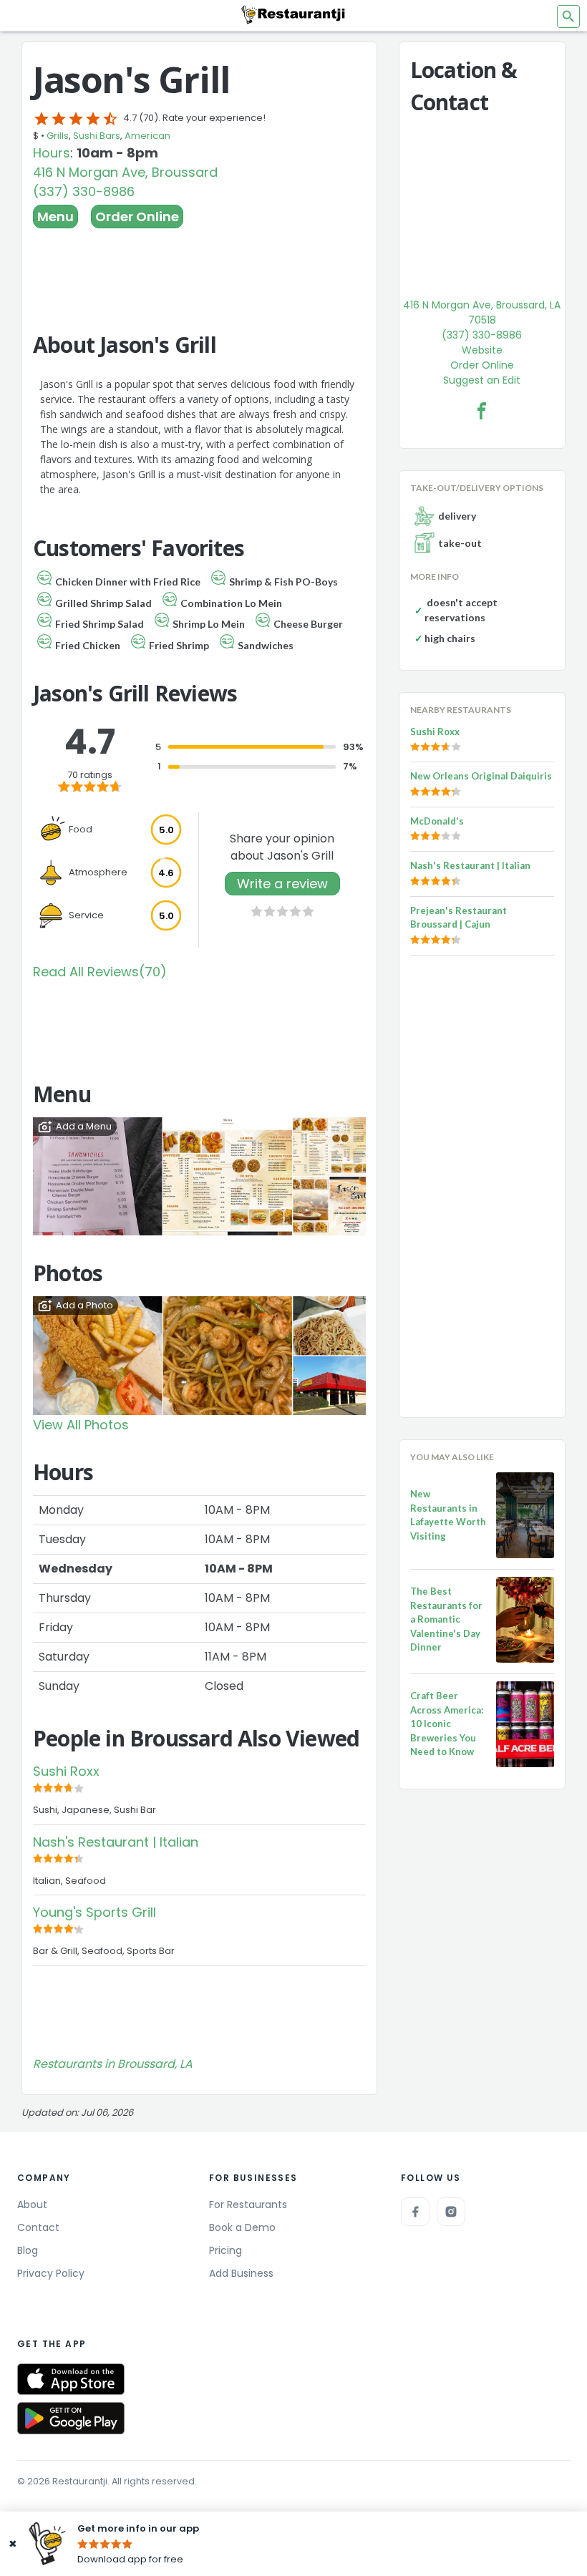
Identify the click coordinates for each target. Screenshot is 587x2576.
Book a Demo (242, 2227)
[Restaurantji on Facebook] (415, 2212)
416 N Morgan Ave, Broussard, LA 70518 (482, 312)
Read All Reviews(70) (100, 972)
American (147, 136)
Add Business (241, 2273)
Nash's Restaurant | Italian (116, 1842)
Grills (58, 136)
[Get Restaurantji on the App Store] (71, 2380)
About (32, 2205)
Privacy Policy (51, 2273)
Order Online (137, 217)
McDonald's (437, 821)
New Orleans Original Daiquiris (481, 776)
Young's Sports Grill (94, 1912)
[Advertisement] (199, 268)
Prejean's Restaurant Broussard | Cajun (459, 918)
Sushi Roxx (66, 1771)
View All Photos (81, 1425)
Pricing (225, 2250)
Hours (52, 153)
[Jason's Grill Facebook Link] (482, 411)
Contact (38, 2227)
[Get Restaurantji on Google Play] (71, 2418)
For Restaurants (248, 2205)
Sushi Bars (97, 136)
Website (482, 350)
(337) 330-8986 (84, 191)
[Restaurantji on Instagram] (451, 2212)
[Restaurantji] (293, 14)
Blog (28, 2250)
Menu (55, 217)
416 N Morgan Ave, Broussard (125, 172)
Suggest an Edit (482, 380)
